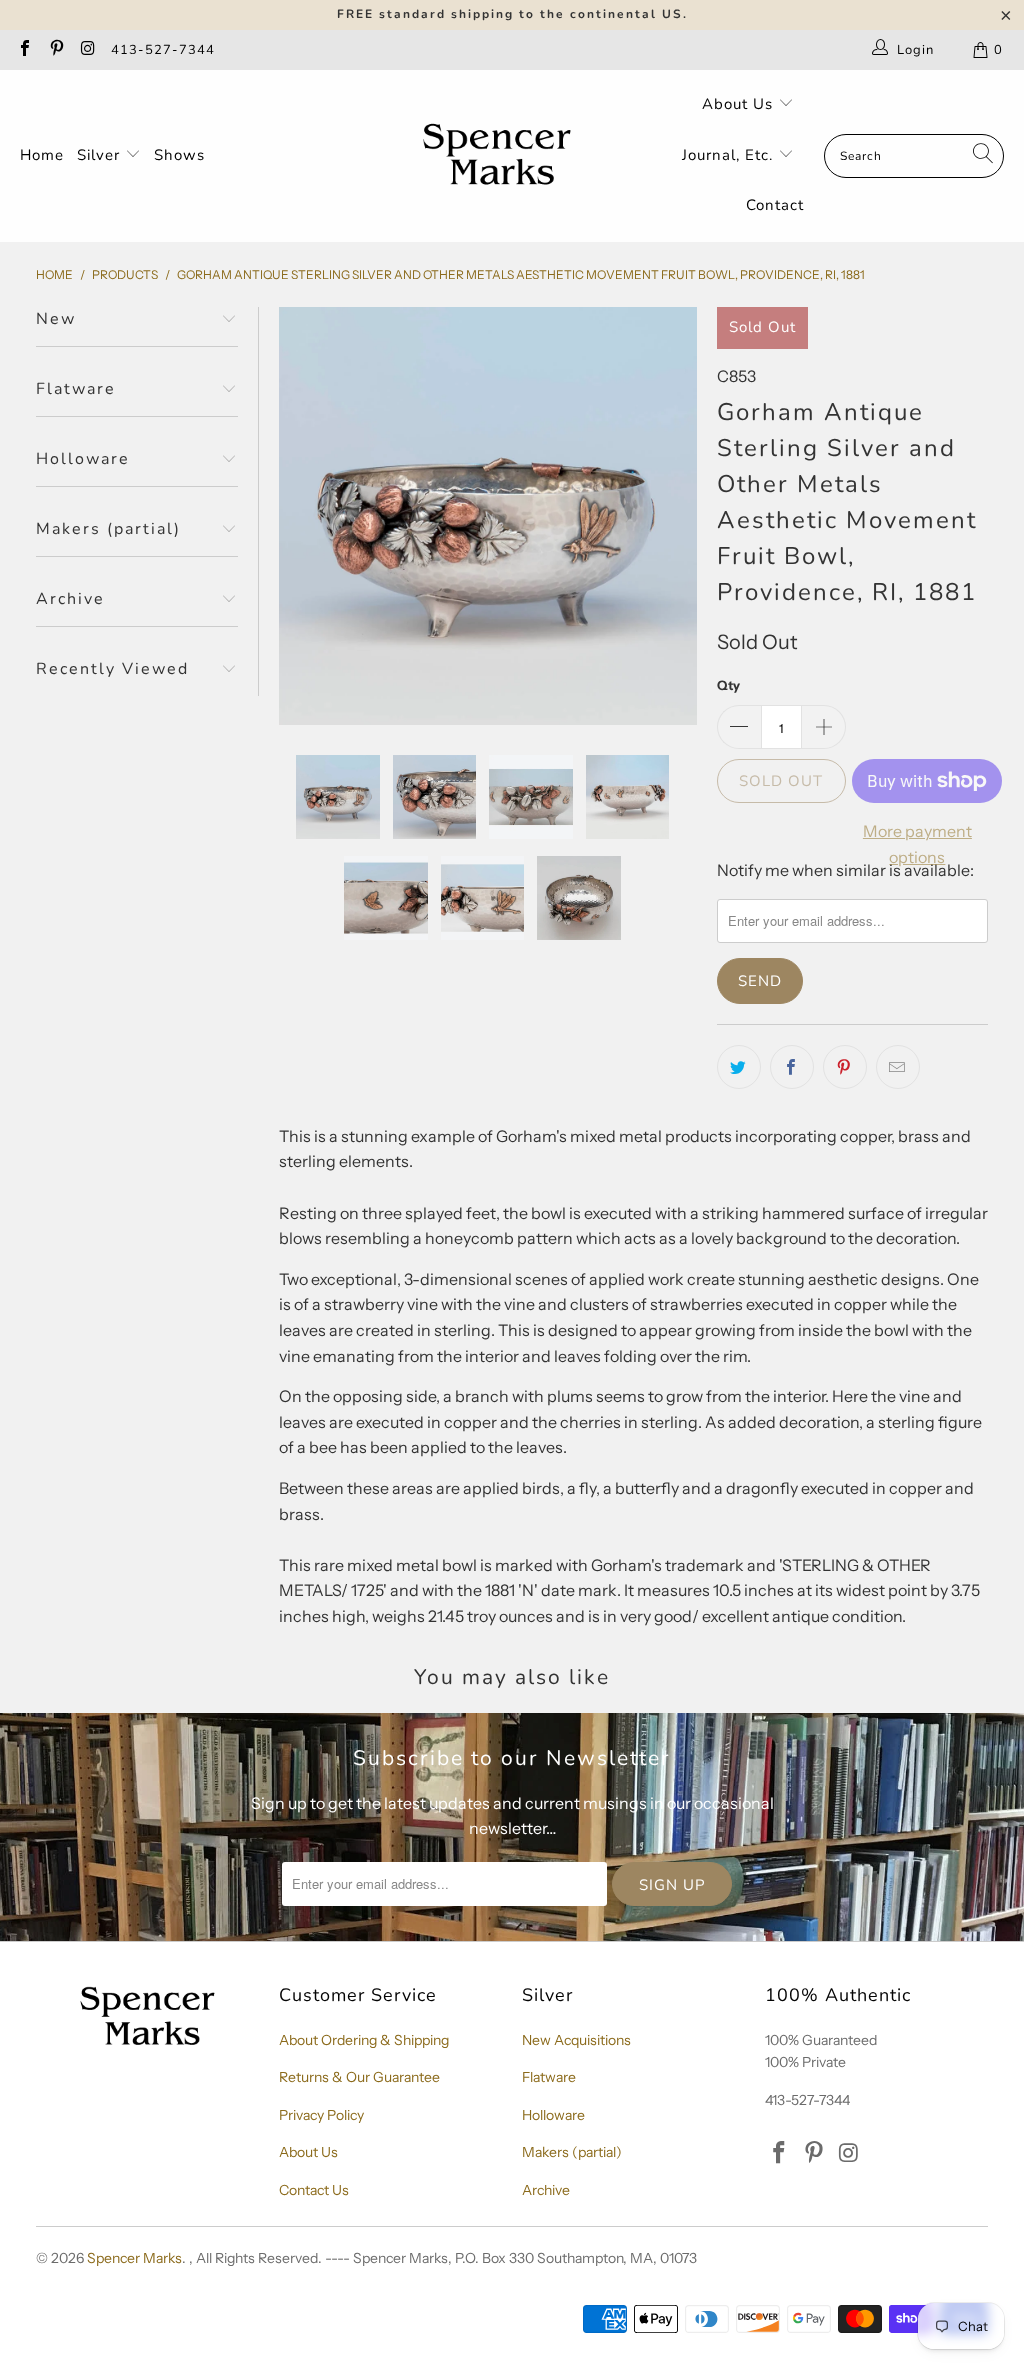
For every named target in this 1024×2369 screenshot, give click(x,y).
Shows (179, 155)
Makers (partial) (572, 2152)
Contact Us (314, 2190)
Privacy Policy (321, 2115)
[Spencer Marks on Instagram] (87, 50)
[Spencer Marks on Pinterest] (55, 50)
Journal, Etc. (730, 155)
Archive (546, 2190)
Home (42, 155)
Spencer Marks (134, 2258)
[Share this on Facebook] (792, 1067)
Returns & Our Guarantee (359, 2077)
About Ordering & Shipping (364, 2040)
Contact (775, 205)
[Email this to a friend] (898, 1067)
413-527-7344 (163, 50)
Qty (728, 685)
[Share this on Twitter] (739, 1067)
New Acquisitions (576, 2040)
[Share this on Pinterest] (845, 1067)
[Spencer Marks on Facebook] (24, 50)
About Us (740, 104)
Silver (101, 155)
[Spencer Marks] (501, 156)
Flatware (549, 2077)
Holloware (553, 2115)
